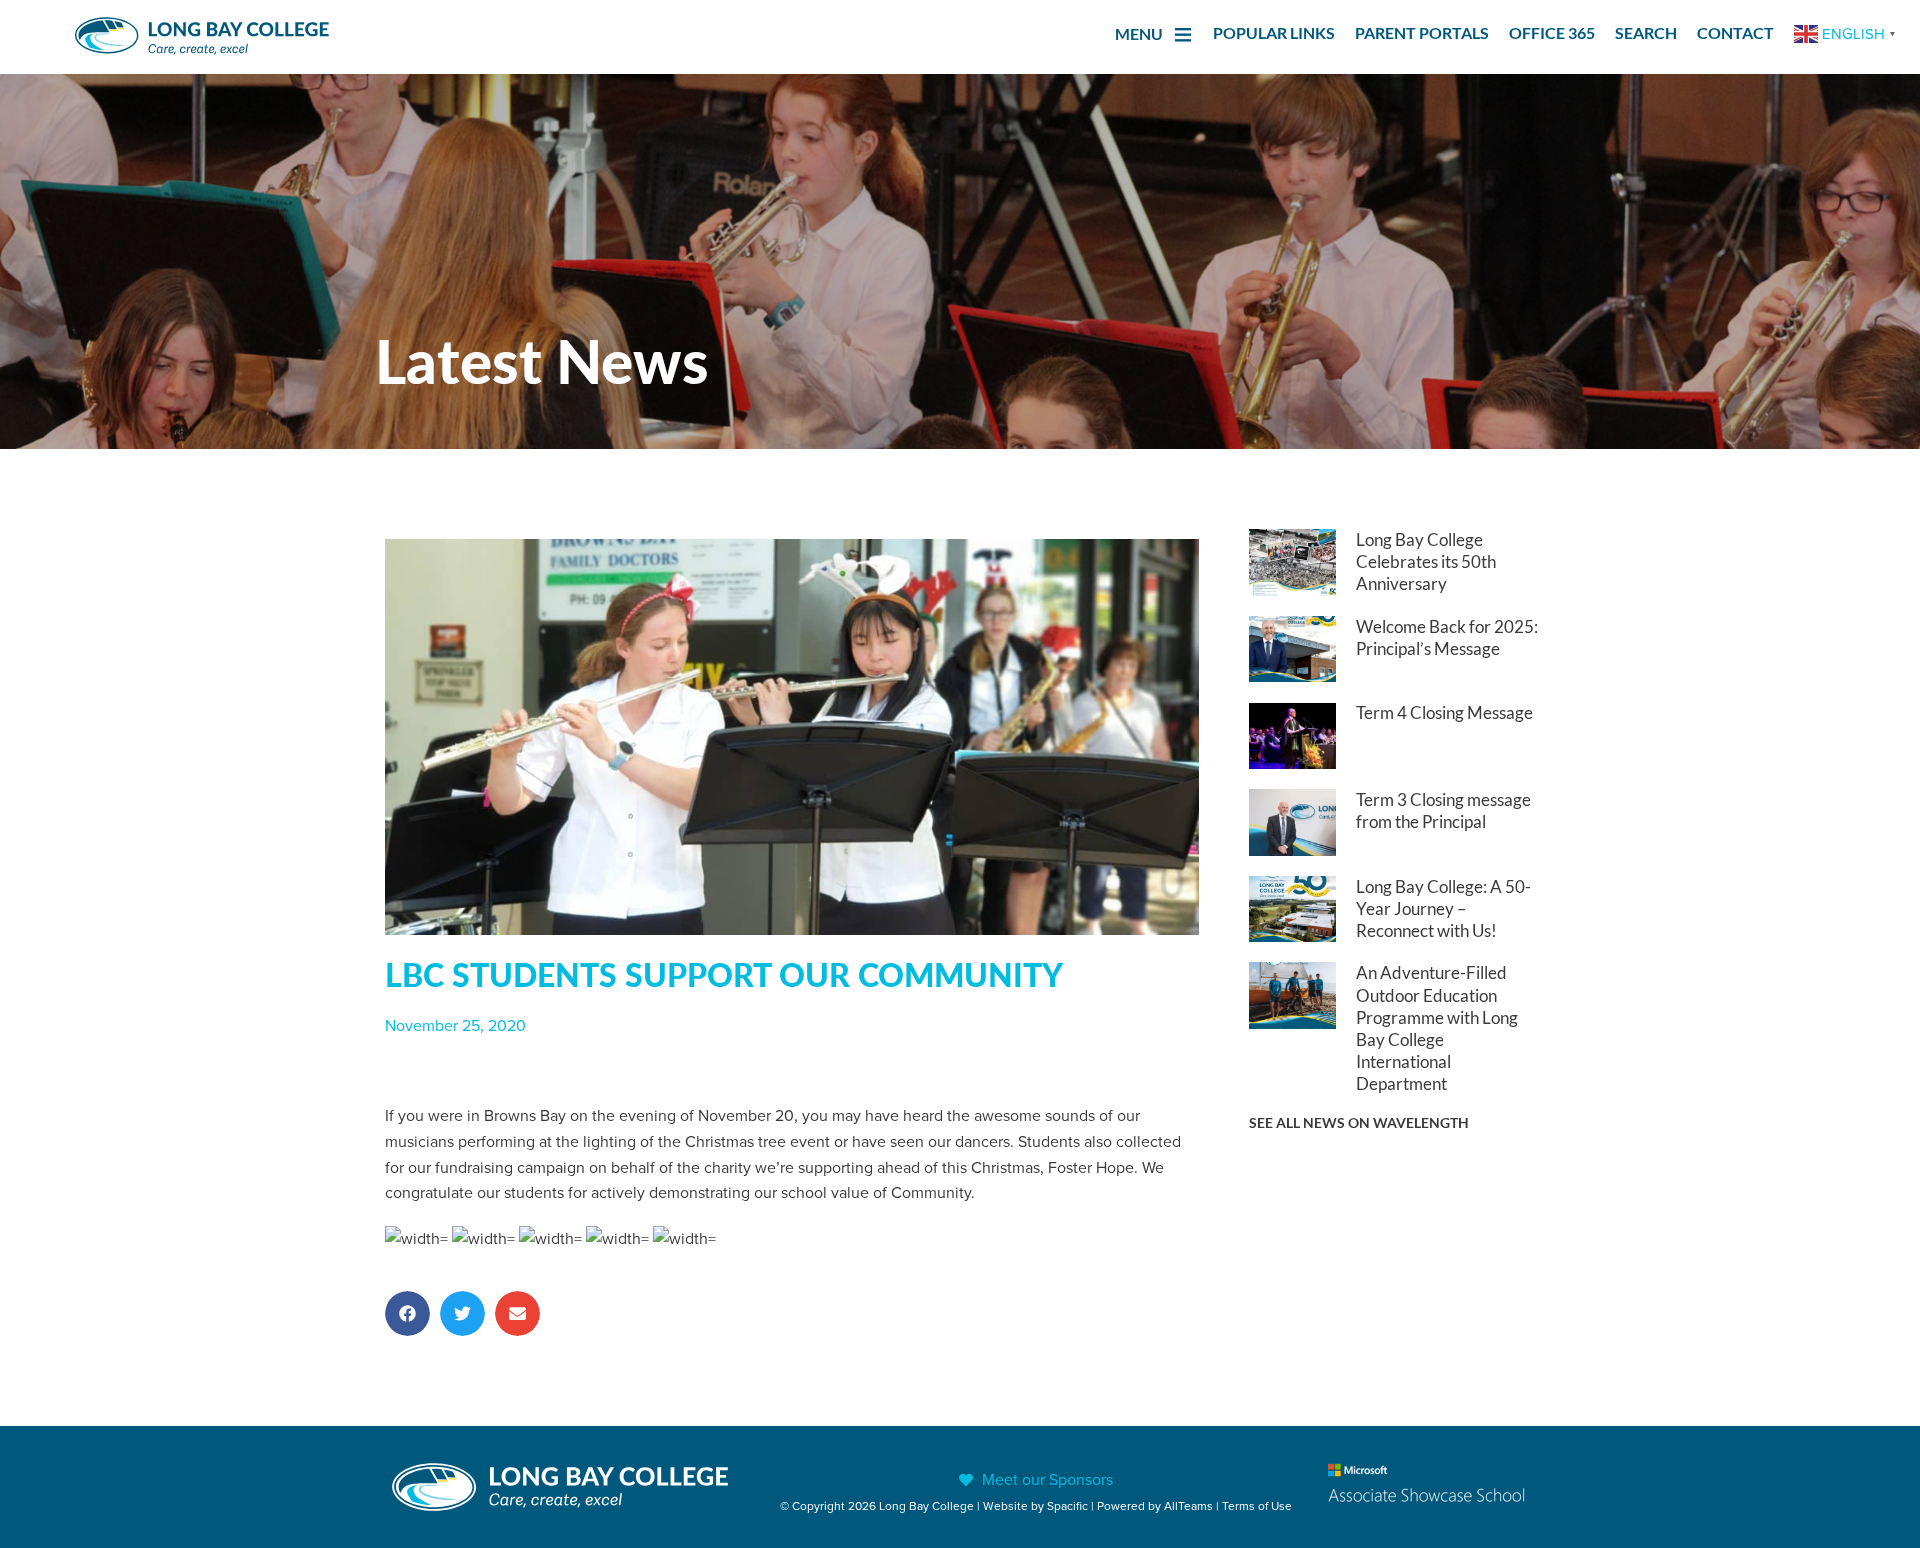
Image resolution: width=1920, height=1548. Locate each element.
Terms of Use (1257, 1505)
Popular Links (1274, 32)
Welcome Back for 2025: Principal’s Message (1447, 637)
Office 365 (1552, 32)
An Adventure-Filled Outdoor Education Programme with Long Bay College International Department (1437, 1027)
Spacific (1067, 1505)
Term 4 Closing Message (1444, 712)
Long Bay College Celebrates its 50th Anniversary (1426, 561)
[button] (407, 1313)
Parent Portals (1422, 32)
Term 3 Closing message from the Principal (1443, 810)
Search (1646, 32)
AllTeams (1188, 1505)
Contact (1735, 32)
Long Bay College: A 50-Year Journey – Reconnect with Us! (1443, 908)
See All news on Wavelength (1359, 1122)
